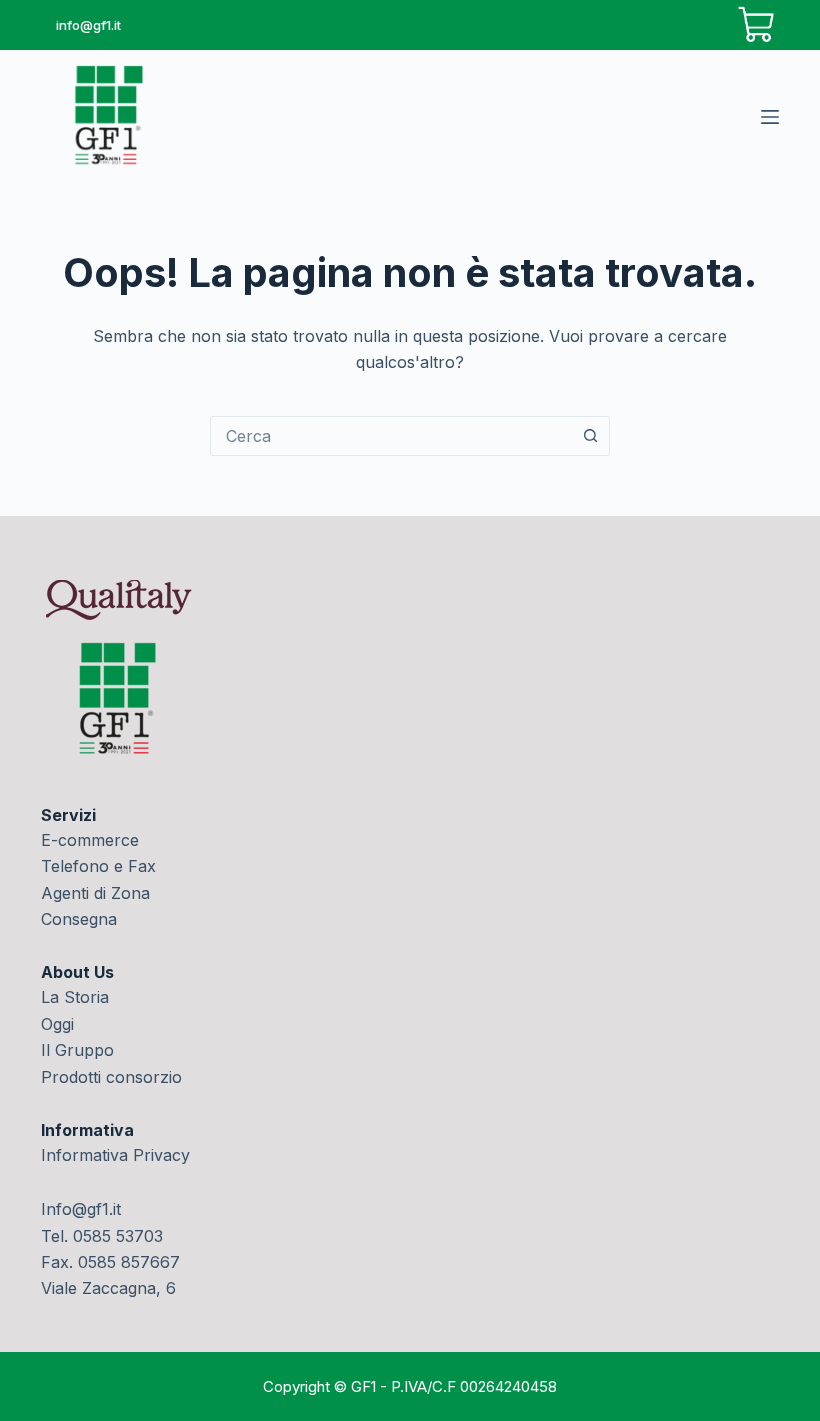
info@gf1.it (88, 25)
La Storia (75, 997)
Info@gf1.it (81, 1209)
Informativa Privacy (115, 1155)
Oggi (57, 1024)
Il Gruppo (77, 1050)
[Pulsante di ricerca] (590, 436)
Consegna (79, 919)
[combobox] (391, 436)
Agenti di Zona (95, 893)
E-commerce (90, 840)
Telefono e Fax (98, 866)
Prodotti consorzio (111, 1077)
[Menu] (770, 117)
